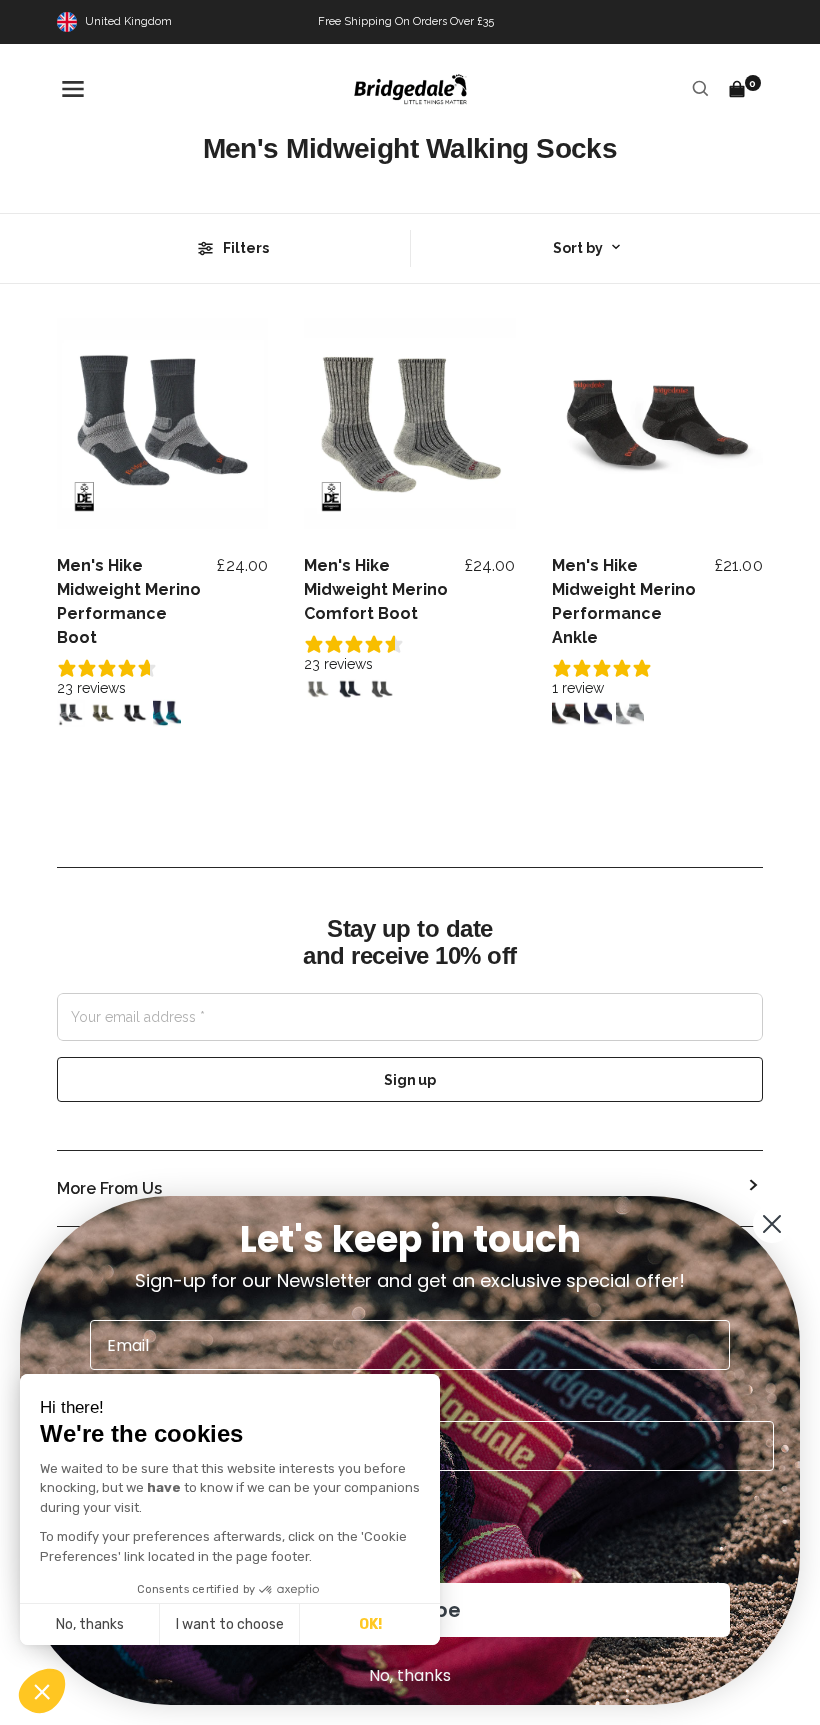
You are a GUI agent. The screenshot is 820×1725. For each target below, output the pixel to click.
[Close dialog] (772, 1224)
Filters (246, 248)
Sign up (409, 1080)
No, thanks (90, 1624)
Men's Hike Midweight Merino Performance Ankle (624, 601)
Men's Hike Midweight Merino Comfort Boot (376, 589)
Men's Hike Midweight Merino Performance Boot (129, 601)
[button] (42, 1691)
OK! (370, 1624)
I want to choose (230, 1624)
